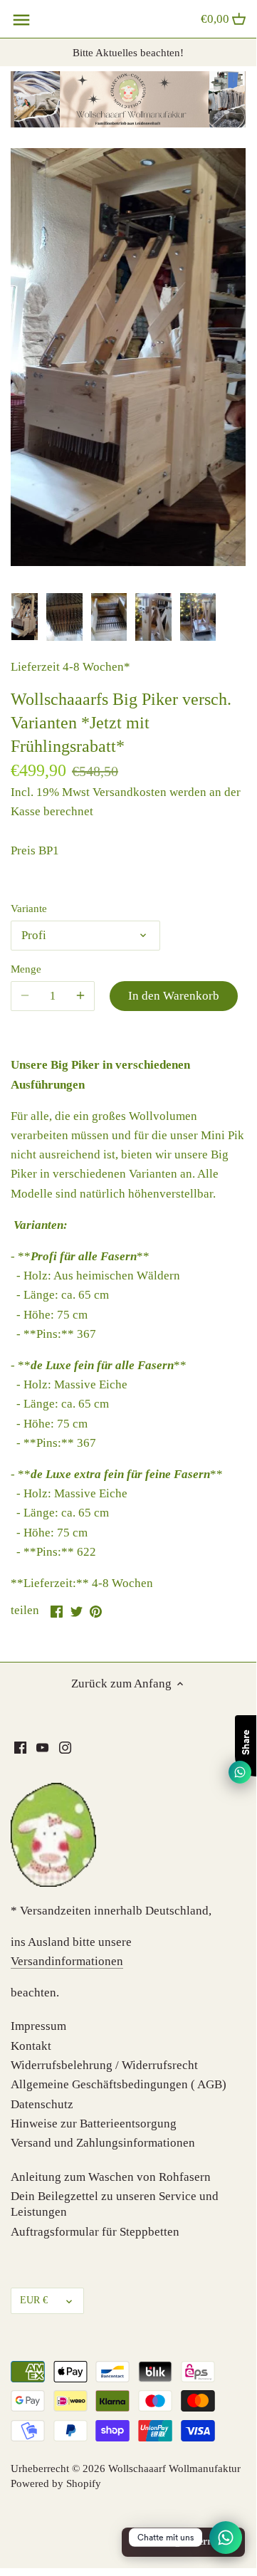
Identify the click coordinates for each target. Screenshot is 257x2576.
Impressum (38, 2026)
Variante (29, 908)
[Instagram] (65, 1747)
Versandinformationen (67, 1961)
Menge (26, 969)
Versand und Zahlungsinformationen (103, 2143)
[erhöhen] (80, 996)
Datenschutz (42, 2104)
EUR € (34, 2300)
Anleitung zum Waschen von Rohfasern (111, 2177)
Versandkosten (130, 792)
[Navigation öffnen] (21, 20)
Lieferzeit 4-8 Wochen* (70, 667)
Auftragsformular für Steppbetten (95, 2232)
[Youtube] (42, 1747)
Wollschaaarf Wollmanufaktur (174, 2468)
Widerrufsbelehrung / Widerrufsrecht (104, 2065)
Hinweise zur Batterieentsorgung (94, 2124)
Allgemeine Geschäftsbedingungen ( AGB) (119, 2084)
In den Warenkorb (174, 996)
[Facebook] (20, 1747)
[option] (25, 617)
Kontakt (31, 2046)
